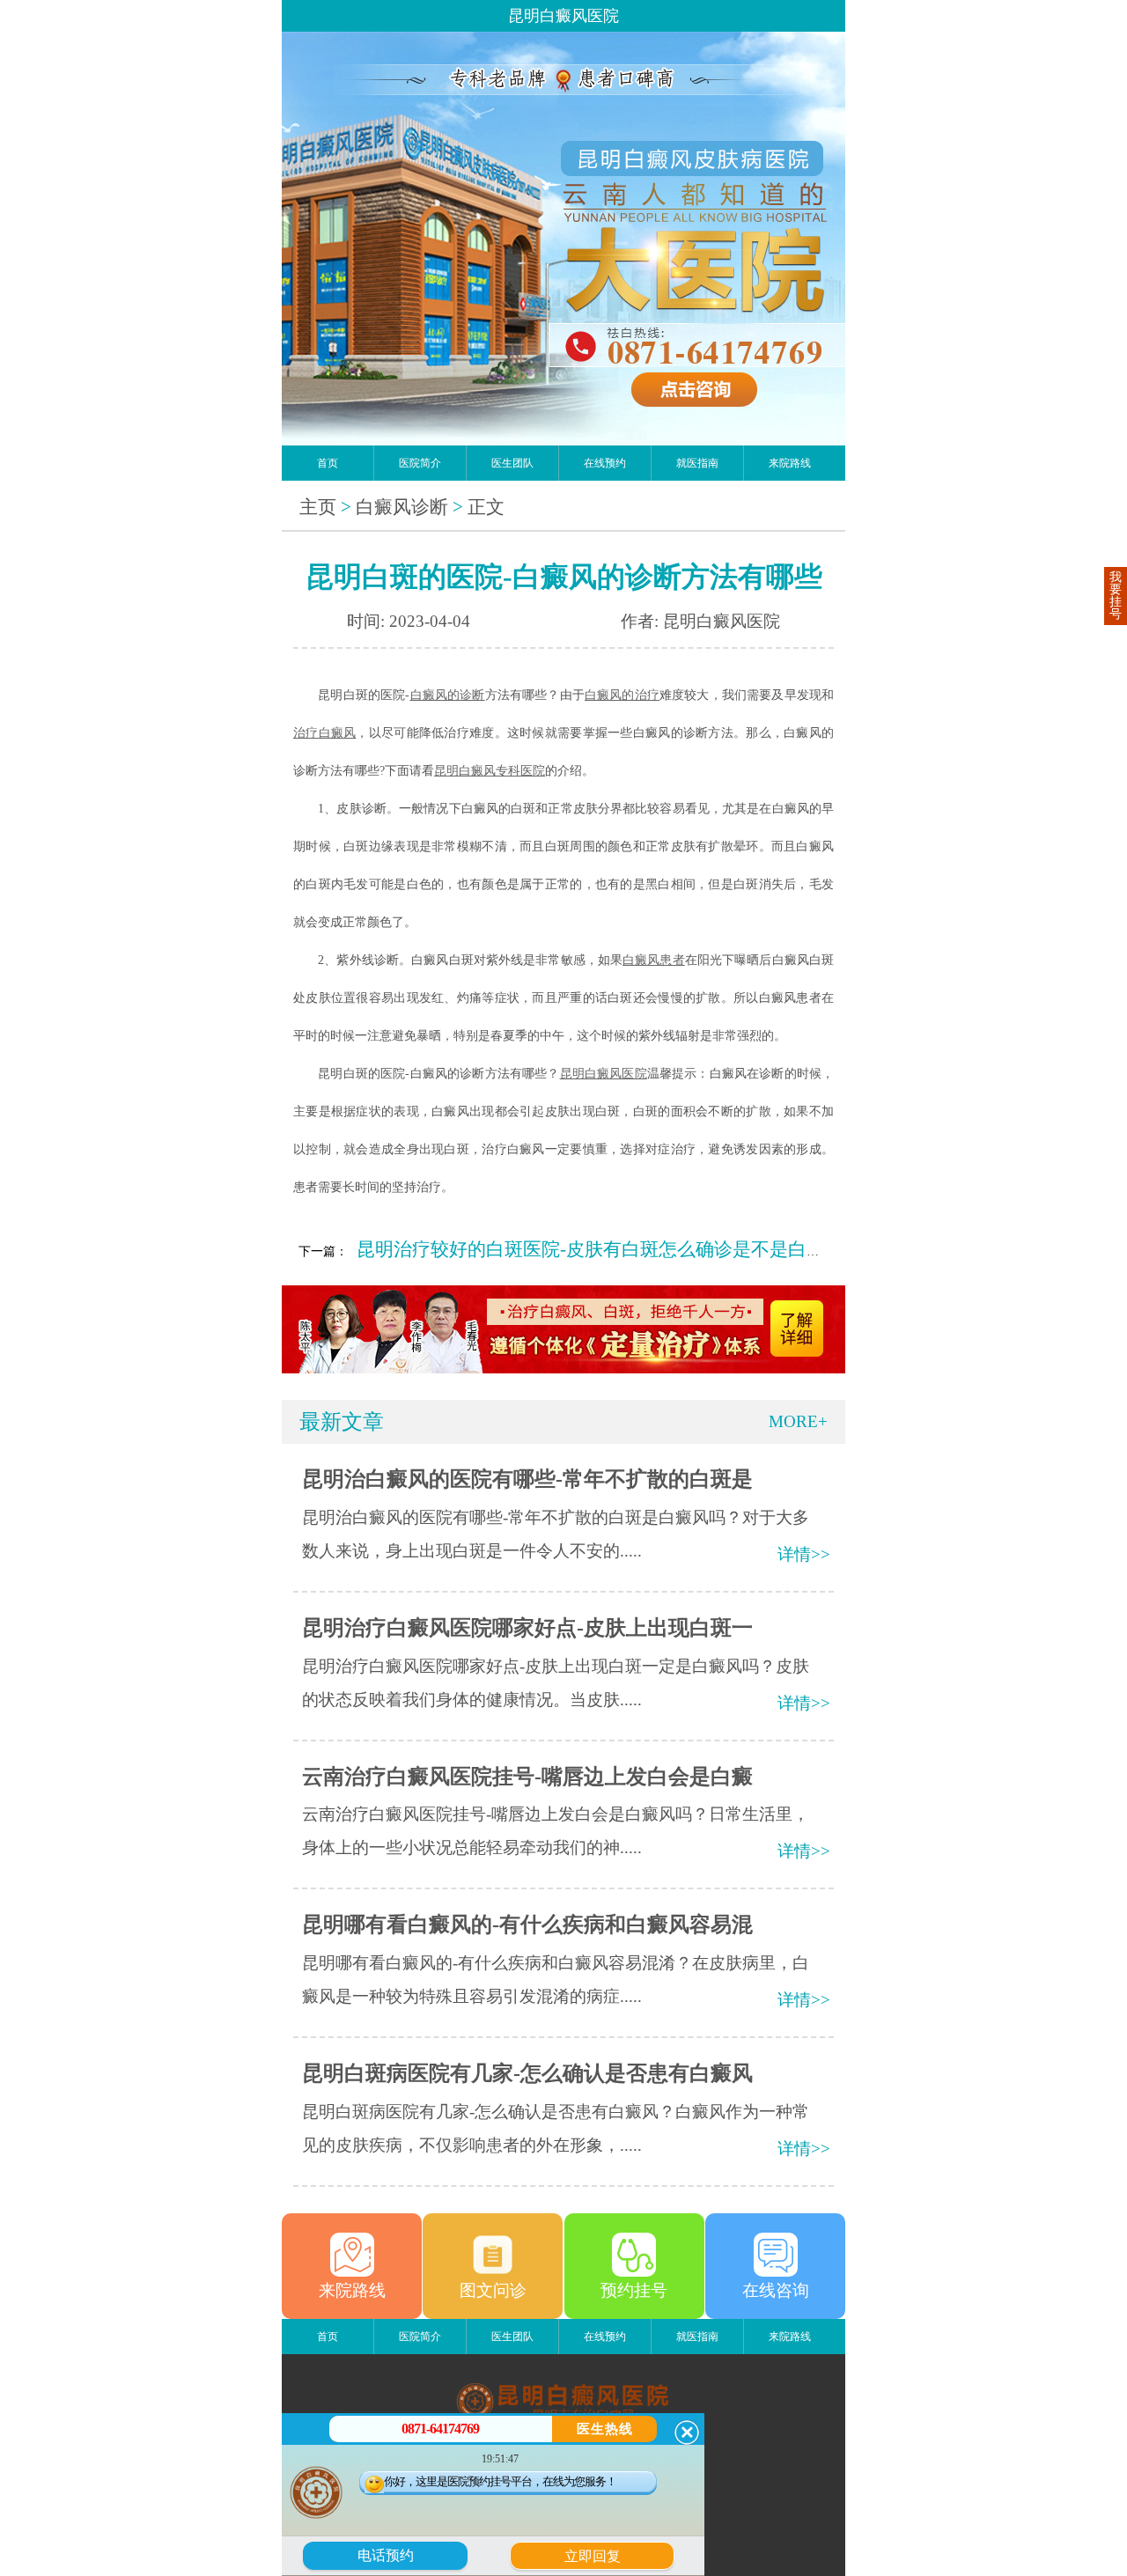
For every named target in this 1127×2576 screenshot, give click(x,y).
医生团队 (512, 463)
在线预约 (605, 463)
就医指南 (697, 463)
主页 (318, 507)
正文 (486, 507)
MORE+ (798, 1421)
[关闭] (687, 2432)
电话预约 (386, 2555)
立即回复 (599, 2554)
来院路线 (790, 463)
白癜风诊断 (402, 507)
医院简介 (420, 463)
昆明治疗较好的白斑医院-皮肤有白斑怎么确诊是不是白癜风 (600, 1249)
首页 (328, 463)
